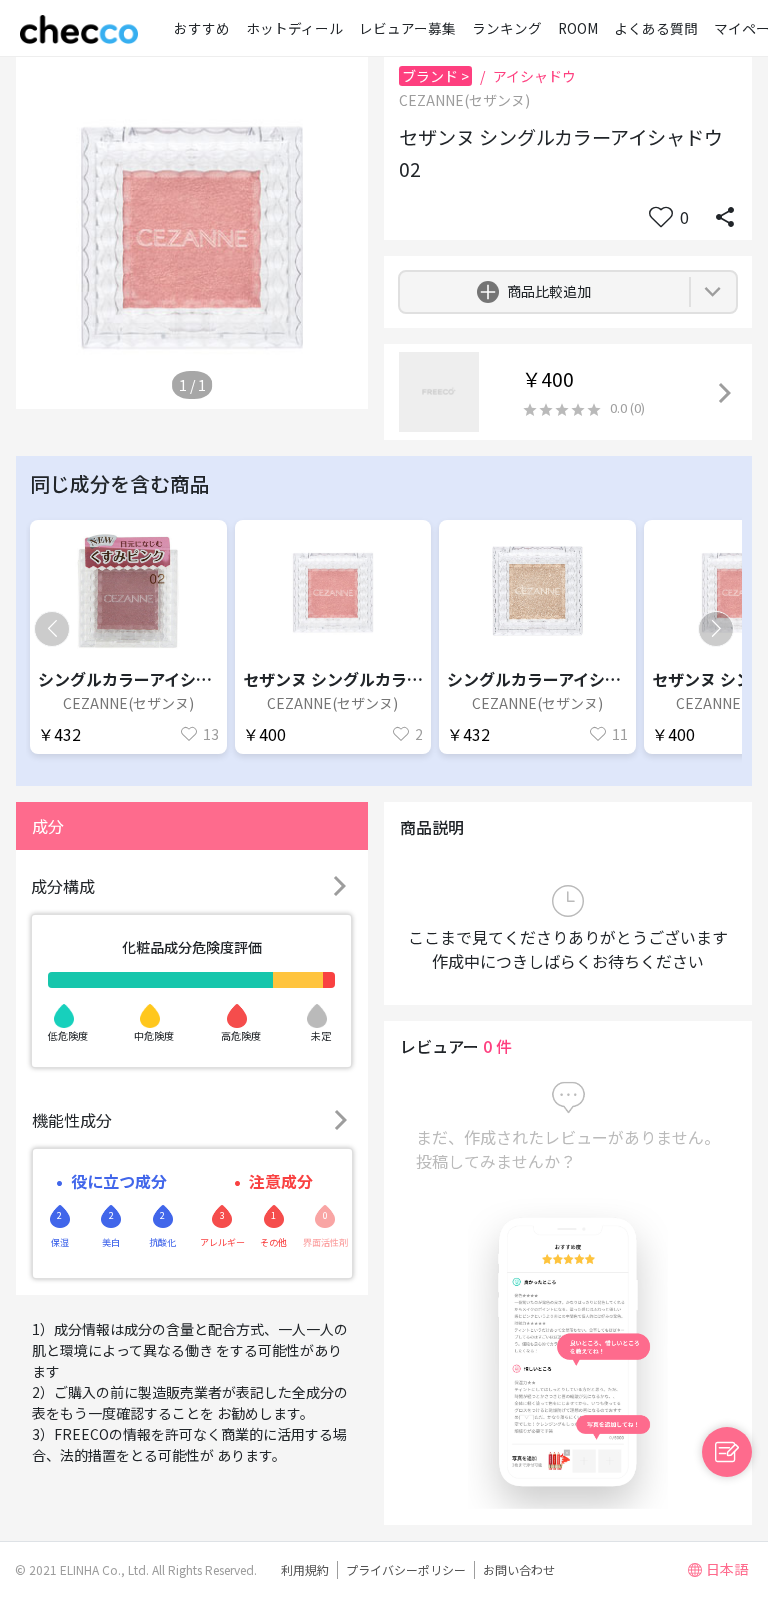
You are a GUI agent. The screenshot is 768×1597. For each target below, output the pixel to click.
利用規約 (305, 1569)
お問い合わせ (519, 1569)
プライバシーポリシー (406, 1569)
